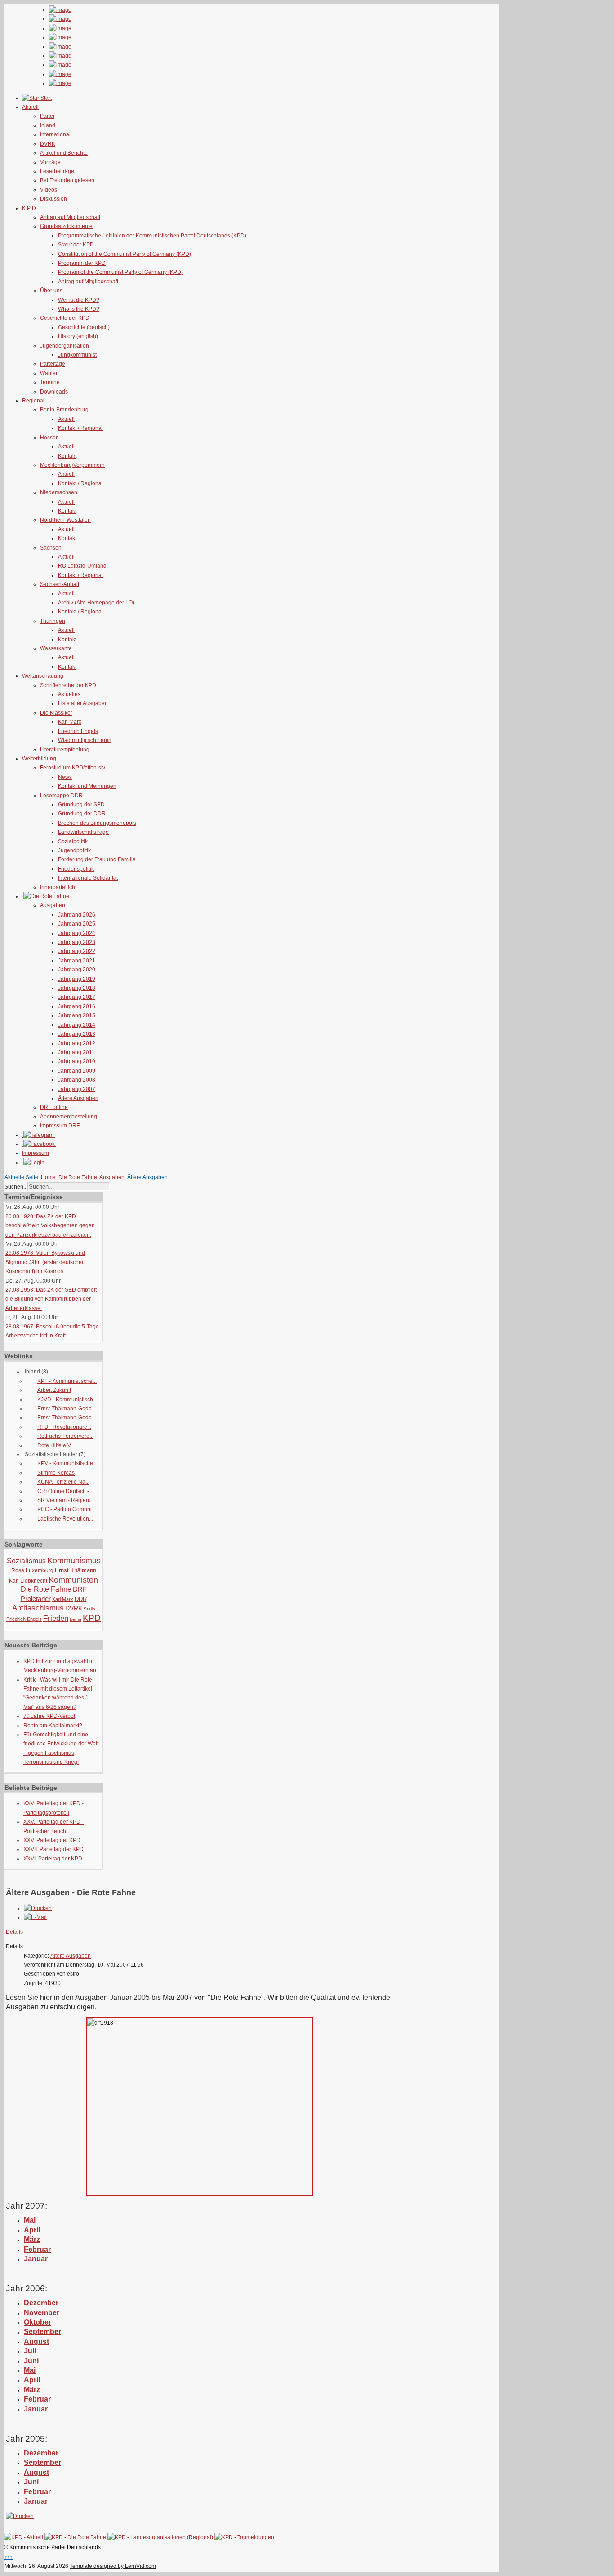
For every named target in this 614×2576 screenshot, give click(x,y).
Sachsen (51, 548)
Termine (50, 382)
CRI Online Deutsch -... (65, 1491)
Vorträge (50, 162)
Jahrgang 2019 (77, 979)
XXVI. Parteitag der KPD (53, 1859)
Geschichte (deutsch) (84, 327)
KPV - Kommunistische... (67, 1463)
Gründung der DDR (82, 814)
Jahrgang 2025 (77, 924)
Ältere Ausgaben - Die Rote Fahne (71, 1892)
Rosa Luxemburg (32, 1570)
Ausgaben (53, 905)
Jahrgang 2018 (77, 988)
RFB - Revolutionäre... (64, 1427)
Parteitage (53, 364)
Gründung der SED (81, 805)
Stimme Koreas (56, 1473)
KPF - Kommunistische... (67, 1381)
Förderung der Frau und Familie (97, 859)
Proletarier (36, 1599)
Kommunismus (74, 1561)
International (55, 134)
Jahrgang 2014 (77, 1025)
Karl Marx (70, 722)
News (65, 777)
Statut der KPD (76, 245)
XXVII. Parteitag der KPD (53, 1849)
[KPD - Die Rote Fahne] (75, 2537)
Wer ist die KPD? (79, 300)
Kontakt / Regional (80, 428)
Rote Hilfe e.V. (55, 1445)
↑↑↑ (9, 2557)
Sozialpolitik (73, 841)
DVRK (48, 144)
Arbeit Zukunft (54, 1390)
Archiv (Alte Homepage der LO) (96, 603)
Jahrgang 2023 (77, 942)
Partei (47, 116)
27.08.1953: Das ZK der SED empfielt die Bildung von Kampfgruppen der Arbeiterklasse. (51, 1299)
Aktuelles (69, 694)
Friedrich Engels (78, 731)
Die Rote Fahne (78, 1177)
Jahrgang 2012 (77, 1043)
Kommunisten (73, 1580)
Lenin (76, 1619)
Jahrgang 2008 (77, 1080)
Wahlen (49, 373)
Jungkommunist (77, 355)
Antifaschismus (38, 1608)
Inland (48, 125)
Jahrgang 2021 (77, 961)
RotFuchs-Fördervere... (65, 1436)
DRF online (54, 1107)
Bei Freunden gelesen (67, 180)
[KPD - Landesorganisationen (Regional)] (160, 2537)
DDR (81, 1599)
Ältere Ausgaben (78, 1098)
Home (48, 1177)
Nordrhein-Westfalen (65, 520)
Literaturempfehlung (65, 750)
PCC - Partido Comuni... (67, 1509)
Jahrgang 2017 (77, 997)
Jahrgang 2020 (77, 970)
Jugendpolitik (74, 850)
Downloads (54, 392)
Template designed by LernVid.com (113, 2566)
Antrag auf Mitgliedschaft (70, 217)
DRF (80, 1589)
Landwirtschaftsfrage (83, 832)
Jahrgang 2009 (77, 1071)
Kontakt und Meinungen (87, 786)
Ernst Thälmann (76, 1570)
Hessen (49, 438)
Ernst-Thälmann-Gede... (67, 1409)
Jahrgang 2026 (77, 915)
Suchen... (16, 1187)
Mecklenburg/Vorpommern (72, 465)
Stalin (89, 1609)
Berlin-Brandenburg (64, 410)
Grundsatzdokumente (66, 226)
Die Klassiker (56, 713)
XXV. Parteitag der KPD (52, 1840)
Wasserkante (56, 648)
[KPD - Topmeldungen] (244, 2537)
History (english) (78, 336)
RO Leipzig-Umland (82, 566)
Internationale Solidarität (88, 878)
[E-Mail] (35, 1917)
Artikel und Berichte (64, 153)
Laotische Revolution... (65, 1519)
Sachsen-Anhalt (60, 584)
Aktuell (66, 419)
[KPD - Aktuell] (24, 2537)
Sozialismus (26, 1561)
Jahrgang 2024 (77, 933)
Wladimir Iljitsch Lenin (85, 740)
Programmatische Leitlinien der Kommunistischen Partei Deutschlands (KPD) (152, 236)
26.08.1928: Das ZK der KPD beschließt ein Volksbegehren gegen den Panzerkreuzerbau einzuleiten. (50, 1226)
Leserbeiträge (57, 171)
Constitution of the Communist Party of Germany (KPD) (125, 254)
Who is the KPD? (79, 309)
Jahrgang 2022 (77, 951)
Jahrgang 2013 (77, 1034)
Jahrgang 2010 (77, 1061)
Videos (49, 190)
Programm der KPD (82, 263)
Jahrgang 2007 (77, 1089)
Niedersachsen (59, 492)
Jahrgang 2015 (77, 1015)
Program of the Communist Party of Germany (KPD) (120, 272)
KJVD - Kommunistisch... (67, 1400)
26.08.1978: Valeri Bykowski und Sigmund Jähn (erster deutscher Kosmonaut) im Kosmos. (45, 1262)
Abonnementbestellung (69, 1117)
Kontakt (67, 456)
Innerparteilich (58, 887)
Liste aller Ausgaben (83, 703)
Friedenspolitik (76, 869)
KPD (92, 1618)
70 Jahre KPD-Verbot (49, 1716)
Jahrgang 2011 (76, 1052)
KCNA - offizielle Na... (63, 1482)
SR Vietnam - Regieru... (66, 1500)
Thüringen (53, 621)
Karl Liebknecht (28, 1581)
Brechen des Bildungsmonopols (97, 823)
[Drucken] (38, 1908)
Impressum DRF (60, 1126)
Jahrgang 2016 (77, 1006)
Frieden (56, 1618)
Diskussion (53, 199)
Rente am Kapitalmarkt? (53, 1726)
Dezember (41, 2453)
